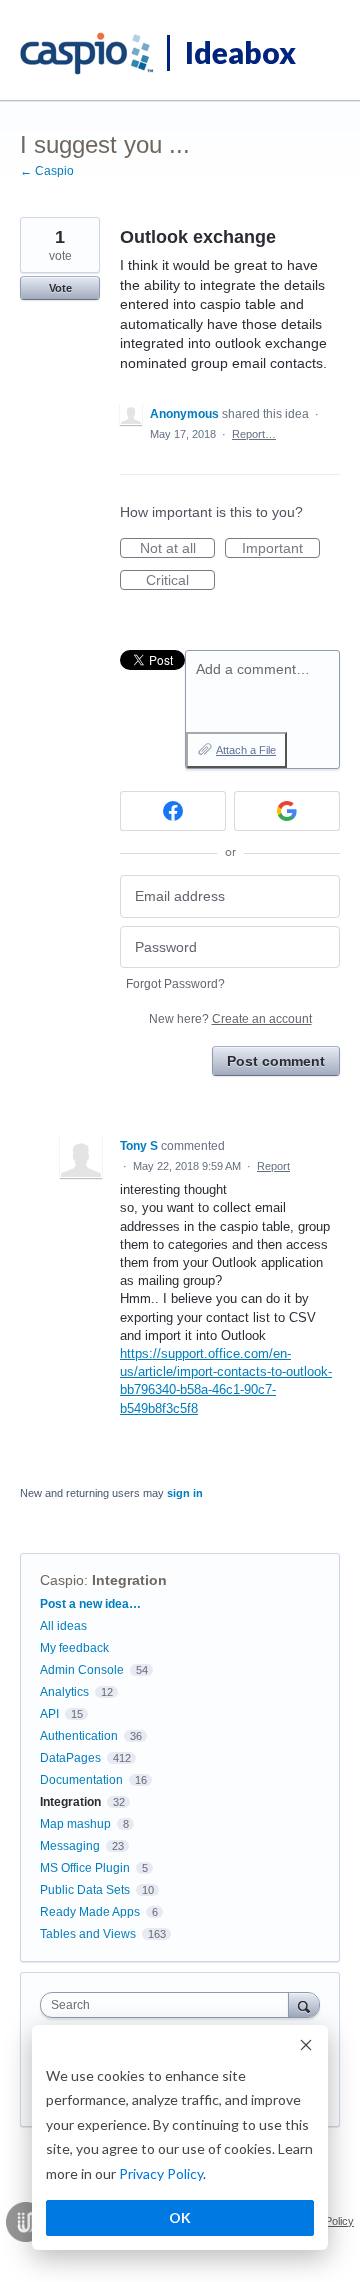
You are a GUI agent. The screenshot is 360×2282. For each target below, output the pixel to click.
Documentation (81, 1780)
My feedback (74, 1648)
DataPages (70, 1758)
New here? (230, 1019)
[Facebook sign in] (173, 811)
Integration (129, 1580)
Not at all (177, 549)
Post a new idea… (90, 1604)
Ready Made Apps (90, 1912)
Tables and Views (88, 1934)
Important (281, 549)
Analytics (64, 1692)
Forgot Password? (175, 984)
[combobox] (169, 2005)
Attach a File (246, 750)
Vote (60, 288)
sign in (185, 1493)
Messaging (70, 1846)
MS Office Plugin (85, 1868)
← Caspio (47, 171)
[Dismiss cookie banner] (306, 2047)
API (49, 1714)
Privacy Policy (161, 2173)
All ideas (63, 1626)
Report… (254, 434)
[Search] (304, 2004)
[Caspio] (87, 54)
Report (273, 1166)
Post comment (276, 1061)
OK (180, 2217)
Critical (180, 581)
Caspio (62, 1580)
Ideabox (240, 52)
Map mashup (75, 1824)
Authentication (79, 1736)
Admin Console (82, 1670)
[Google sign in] (287, 811)
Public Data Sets (85, 1890)
